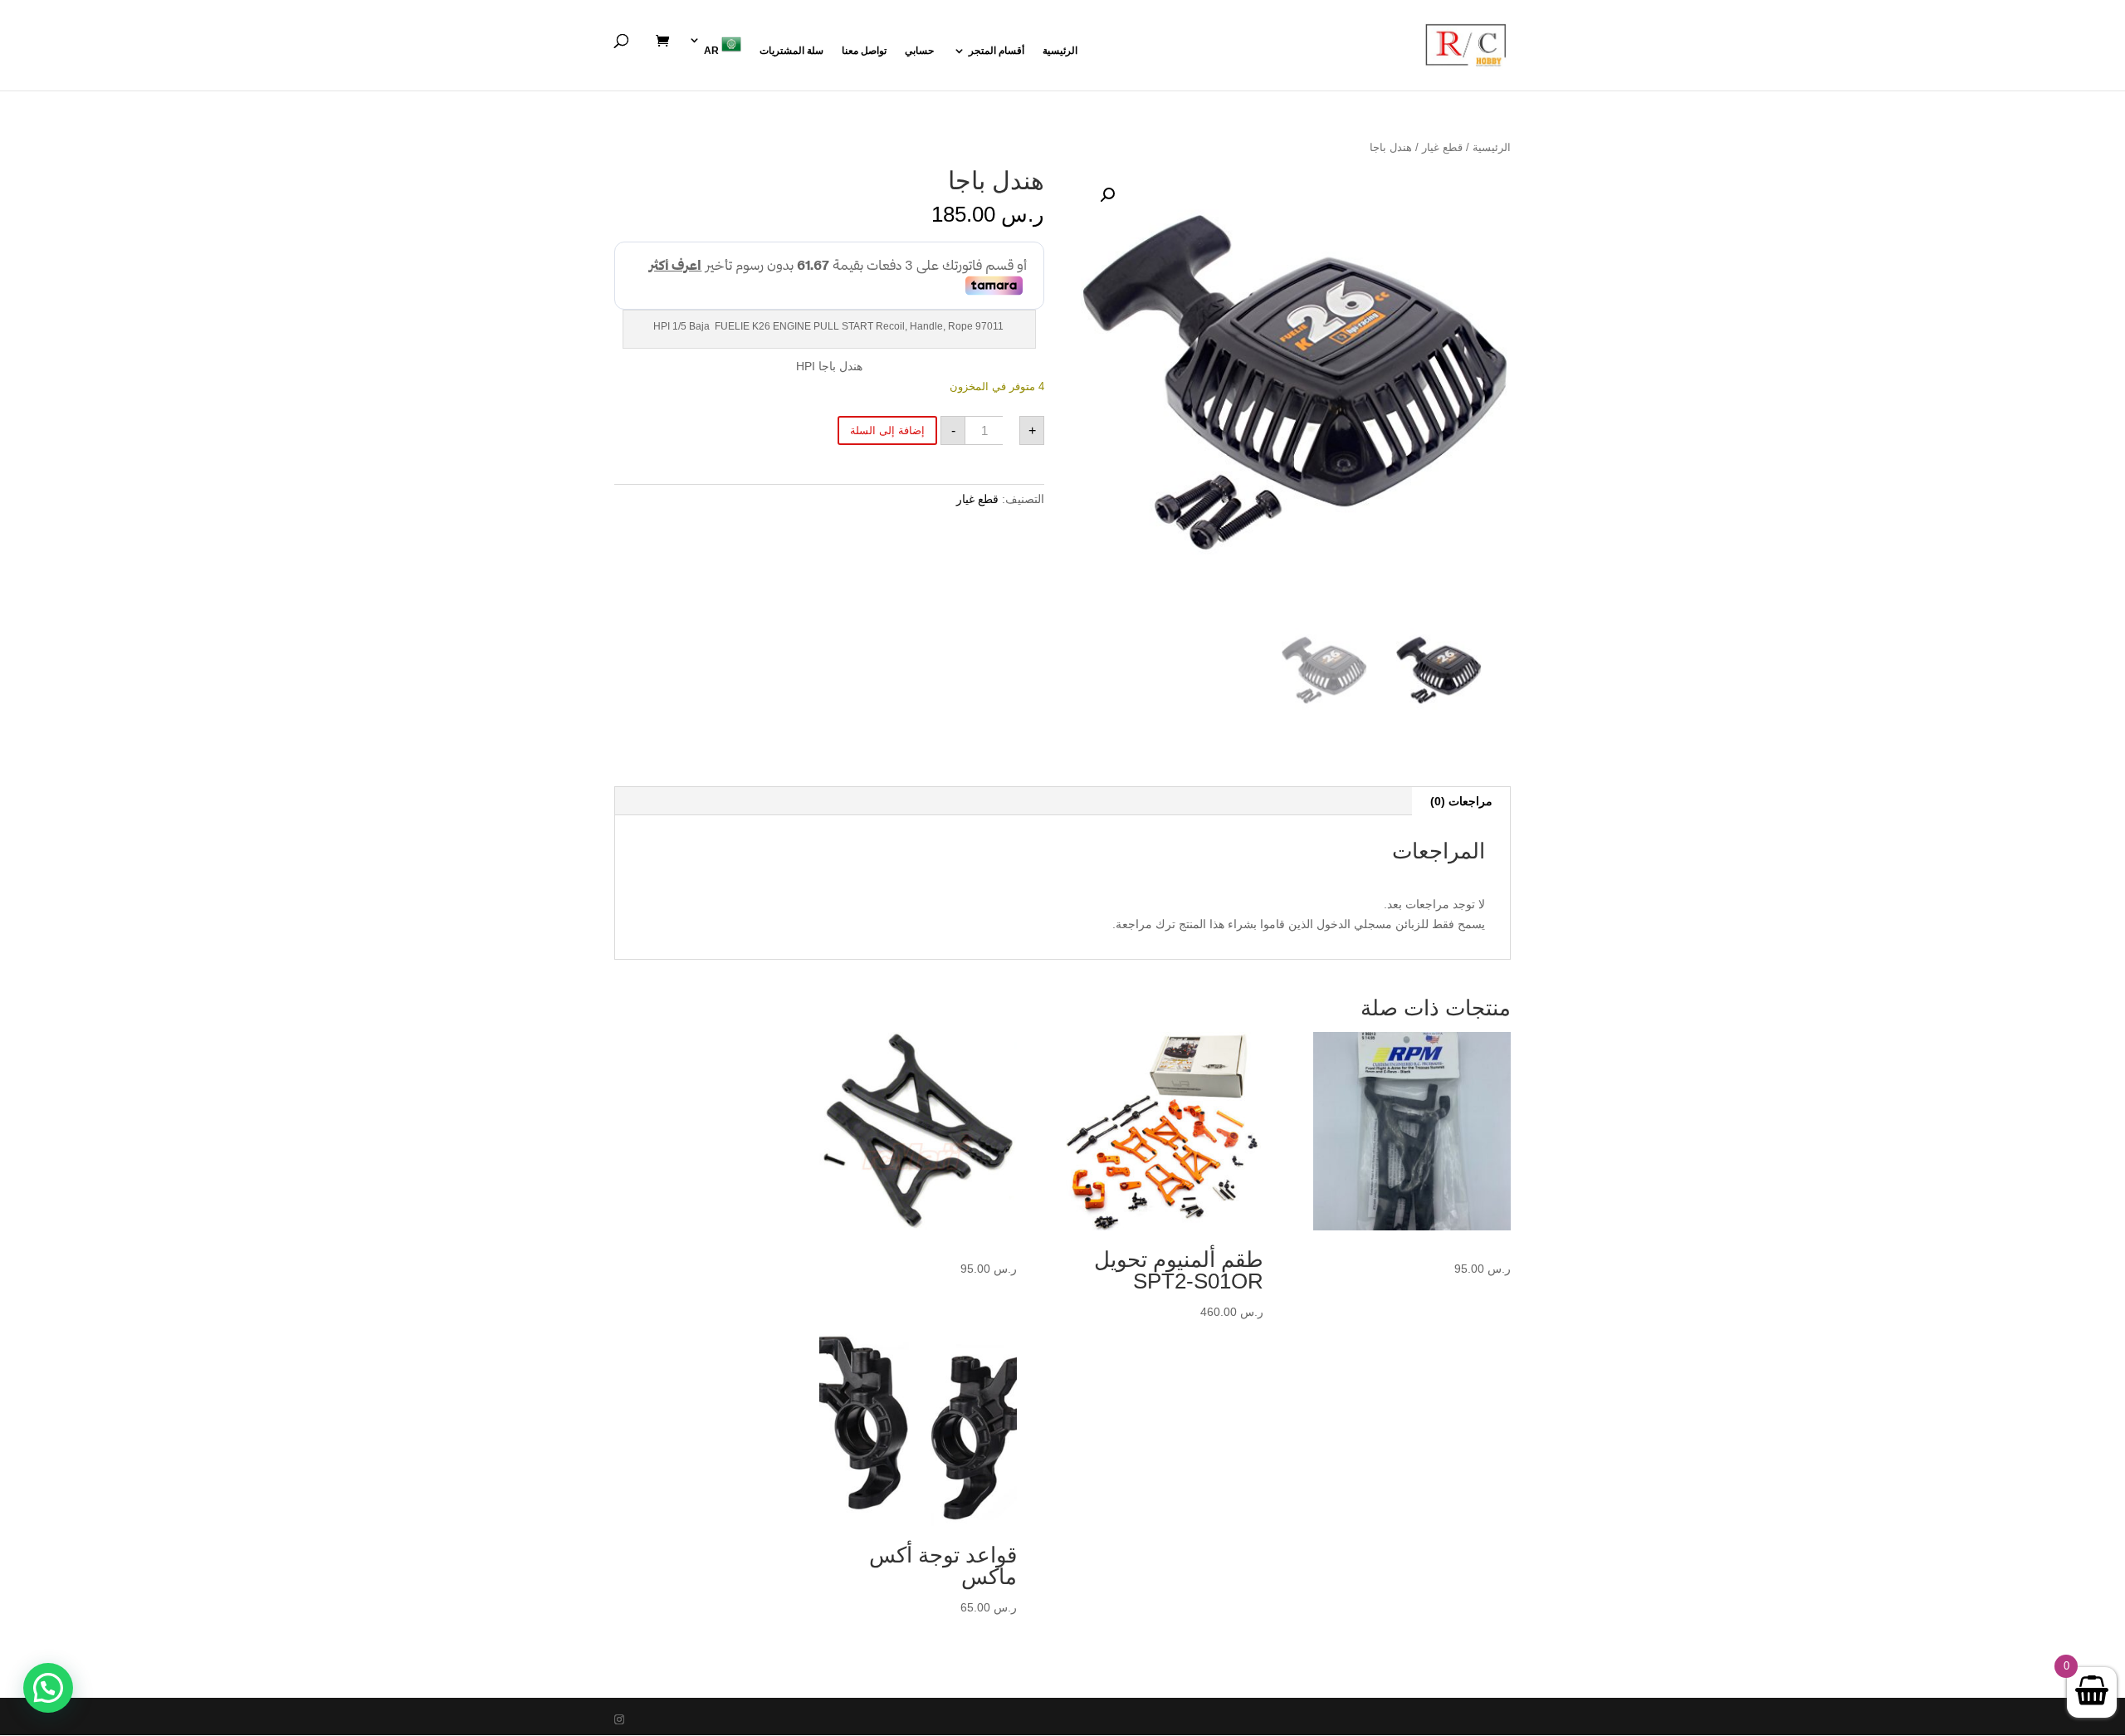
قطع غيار (1442, 147)
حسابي (919, 51)
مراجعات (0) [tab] (1461, 801)
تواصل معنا (864, 51)
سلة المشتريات (791, 51)
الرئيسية (1060, 51)
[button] (1107, 195)
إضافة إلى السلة (887, 430)
